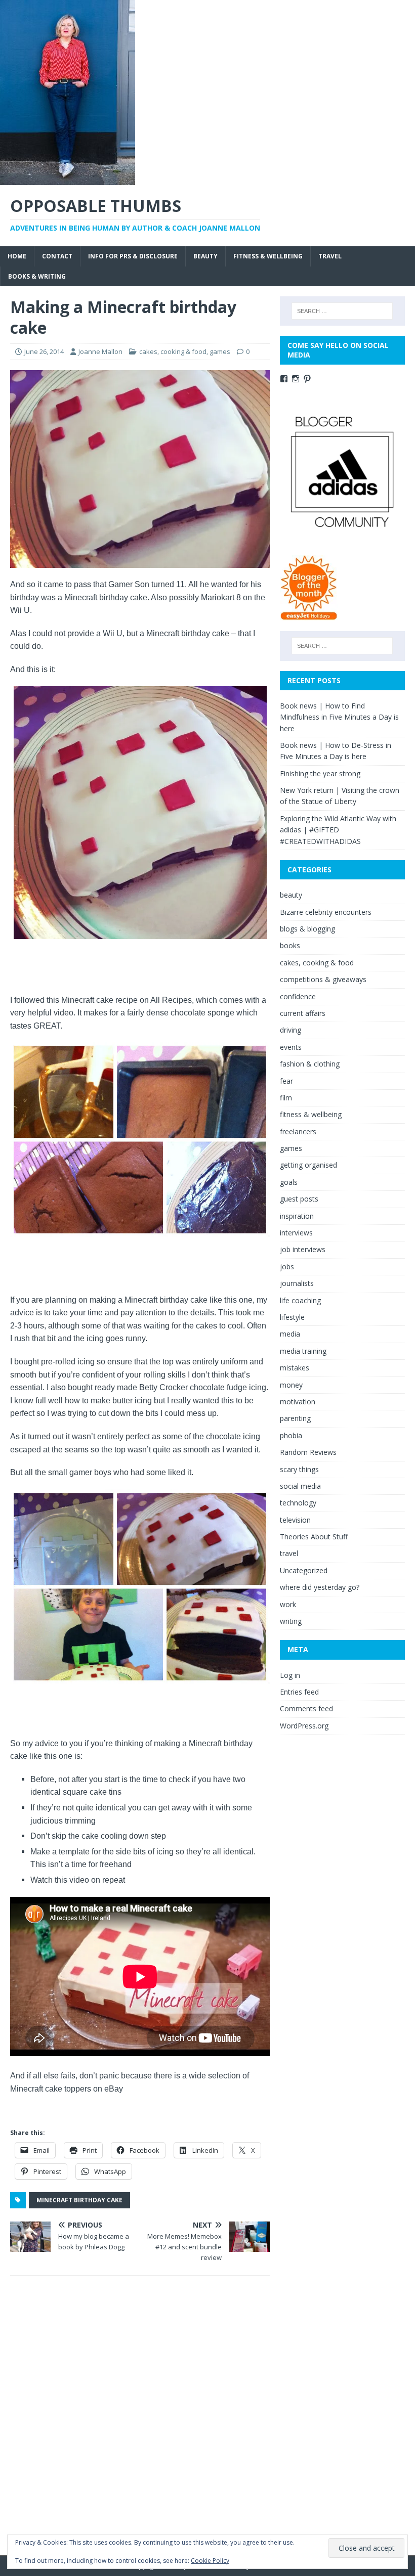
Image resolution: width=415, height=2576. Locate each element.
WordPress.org (304, 1726)
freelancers (298, 1131)
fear (286, 1081)
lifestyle (292, 1317)
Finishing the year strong (320, 773)
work (288, 1604)
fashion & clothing (310, 1064)
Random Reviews (308, 1452)
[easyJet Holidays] (309, 615)
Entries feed (299, 1692)
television (295, 1520)
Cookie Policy (210, 2561)
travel (330, 256)
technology (298, 1503)
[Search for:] (342, 311)
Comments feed (306, 1708)
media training (303, 1351)
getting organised (308, 1165)
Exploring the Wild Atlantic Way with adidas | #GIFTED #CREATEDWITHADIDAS (338, 830)
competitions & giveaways (323, 979)
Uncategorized (304, 1570)
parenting (295, 1418)
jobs (287, 1267)
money (291, 1385)
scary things (299, 1469)
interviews (296, 1233)
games (220, 351)
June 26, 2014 (44, 351)
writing (291, 1621)
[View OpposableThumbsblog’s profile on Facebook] (284, 379)
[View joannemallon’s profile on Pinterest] (307, 379)
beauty (205, 256)
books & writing (37, 276)
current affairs (303, 1013)
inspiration (297, 1216)
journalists (297, 1283)
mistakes (295, 1368)
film (286, 1098)
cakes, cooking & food (173, 351)
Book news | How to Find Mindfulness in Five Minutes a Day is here (339, 717)
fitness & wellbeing (268, 256)
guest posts (299, 1199)
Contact (57, 256)
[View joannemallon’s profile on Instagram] (296, 379)
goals (289, 1182)
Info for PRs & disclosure (133, 256)
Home (17, 256)
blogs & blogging (307, 929)
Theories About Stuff (314, 1537)
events (291, 1047)
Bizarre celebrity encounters (326, 912)
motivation (298, 1402)
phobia (291, 1435)
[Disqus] (140, 2415)
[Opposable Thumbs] (68, 179)
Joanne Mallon (100, 351)
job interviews (303, 1249)
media (290, 1334)
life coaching (300, 1300)
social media (300, 1486)
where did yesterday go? (320, 1587)
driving (290, 1030)
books (290, 945)
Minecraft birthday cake (79, 2200)
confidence (298, 996)
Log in (290, 1675)
